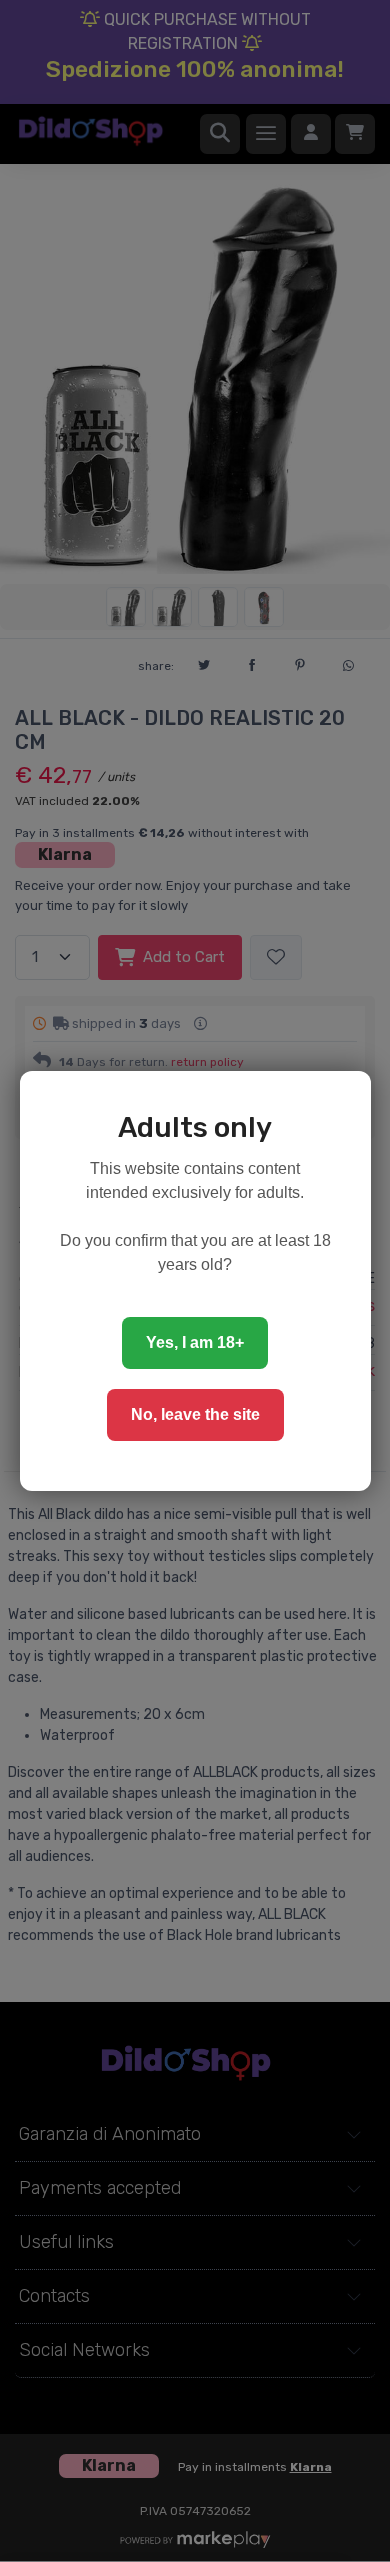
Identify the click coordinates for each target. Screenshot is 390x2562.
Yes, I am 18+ (195, 1342)
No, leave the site (195, 1414)
